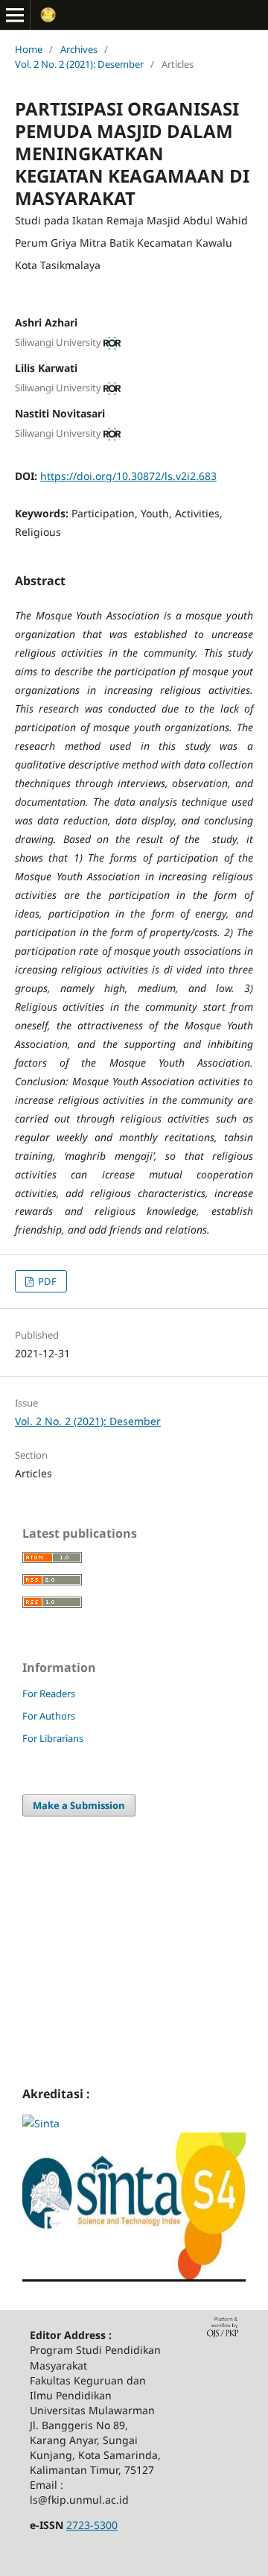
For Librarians (53, 1738)
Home (29, 49)
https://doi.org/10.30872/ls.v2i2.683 (128, 476)
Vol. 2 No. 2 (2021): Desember (79, 64)
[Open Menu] (15, 15)
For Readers (49, 1693)
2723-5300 (92, 2525)
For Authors (49, 1716)
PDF (46, 1281)
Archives (79, 49)
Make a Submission (79, 1805)
